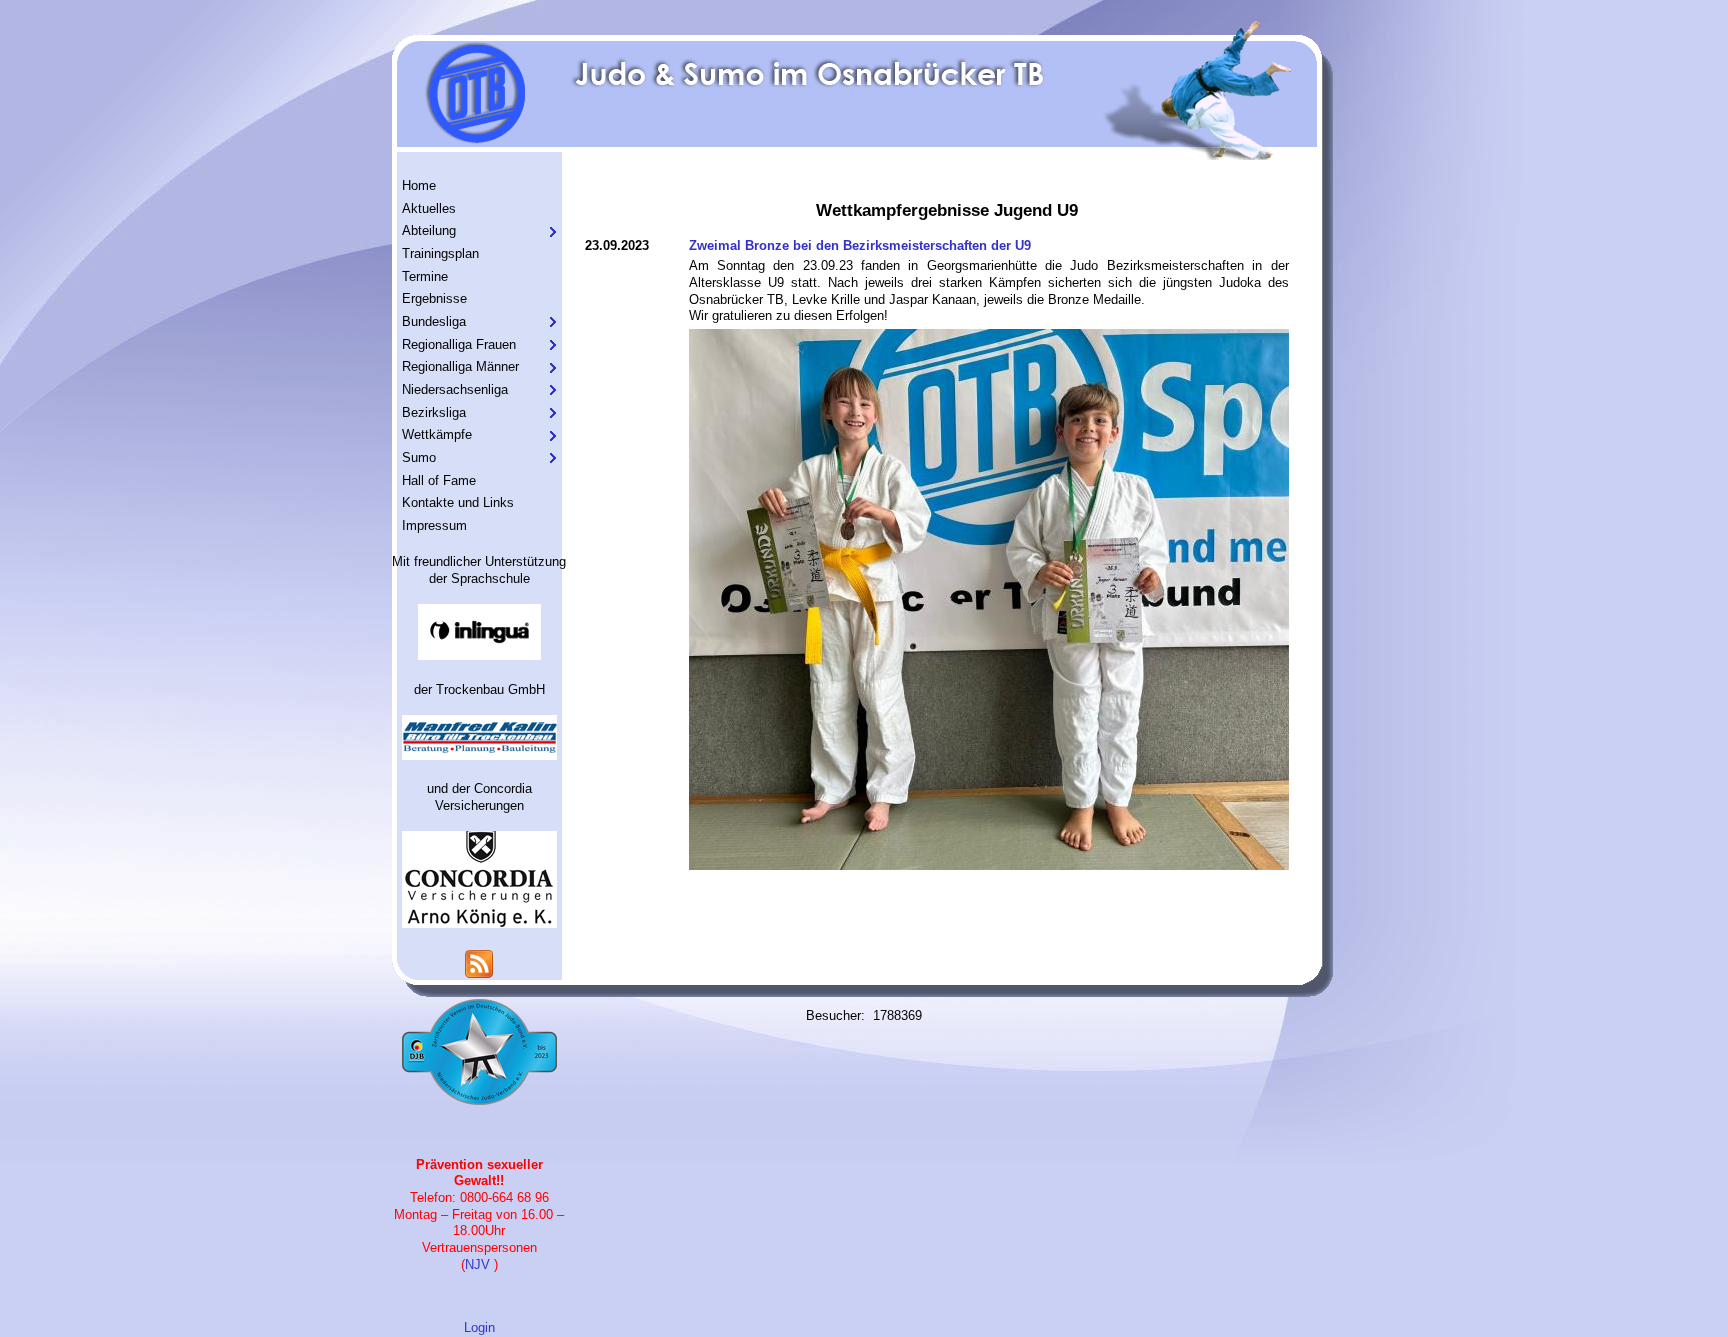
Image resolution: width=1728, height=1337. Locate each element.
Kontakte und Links (458, 502)
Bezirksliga (434, 412)
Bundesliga (434, 321)
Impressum (434, 525)
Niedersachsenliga (455, 389)
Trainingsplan (440, 253)
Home (419, 185)
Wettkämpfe (437, 434)
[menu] (479, 356)
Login (479, 1327)
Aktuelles (429, 208)
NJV (477, 1264)
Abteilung (429, 230)
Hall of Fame (439, 480)
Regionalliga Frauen (459, 344)
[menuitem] (479, 186)
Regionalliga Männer (460, 366)
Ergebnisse (434, 298)
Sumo (419, 457)
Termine (425, 276)
